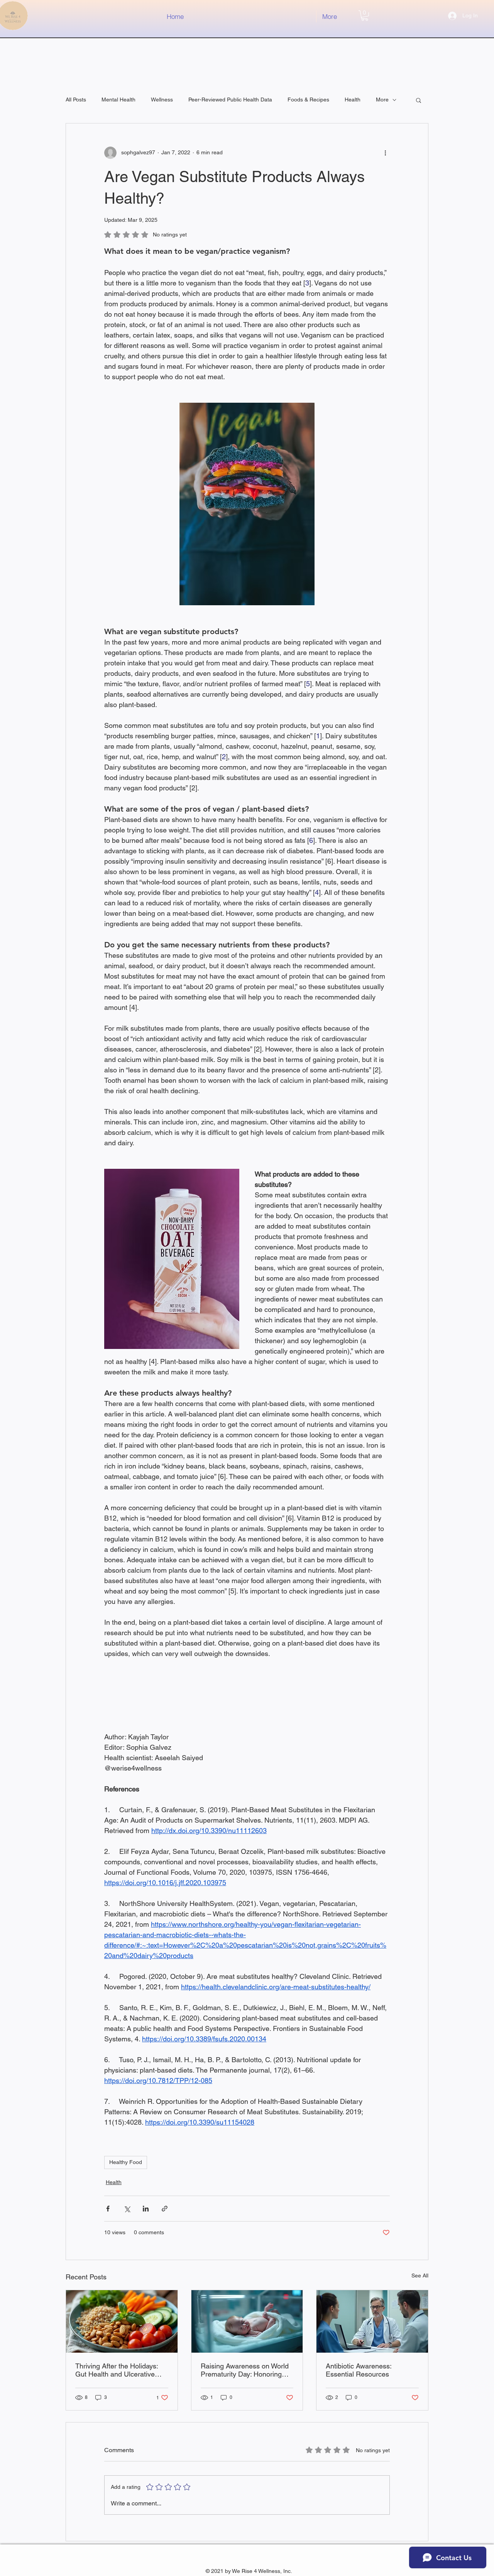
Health (353, 100)
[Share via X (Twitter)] (127, 2209)
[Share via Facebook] (108, 2209)
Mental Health (118, 100)
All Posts (76, 100)
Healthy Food (126, 2162)
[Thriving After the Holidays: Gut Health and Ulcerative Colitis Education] (122, 2321)
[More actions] (385, 153)
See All (420, 2276)
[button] (365, 16)
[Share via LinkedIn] (146, 2209)
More (382, 100)
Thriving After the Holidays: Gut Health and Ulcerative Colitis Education (117, 2370)
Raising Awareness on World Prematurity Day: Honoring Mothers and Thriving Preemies (245, 2370)
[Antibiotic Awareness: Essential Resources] (372, 2321)
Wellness (162, 100)
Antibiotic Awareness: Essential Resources (359, 2370)
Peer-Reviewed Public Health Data (230, 100)
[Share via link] (165, 2209)
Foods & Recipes (308, 100)
